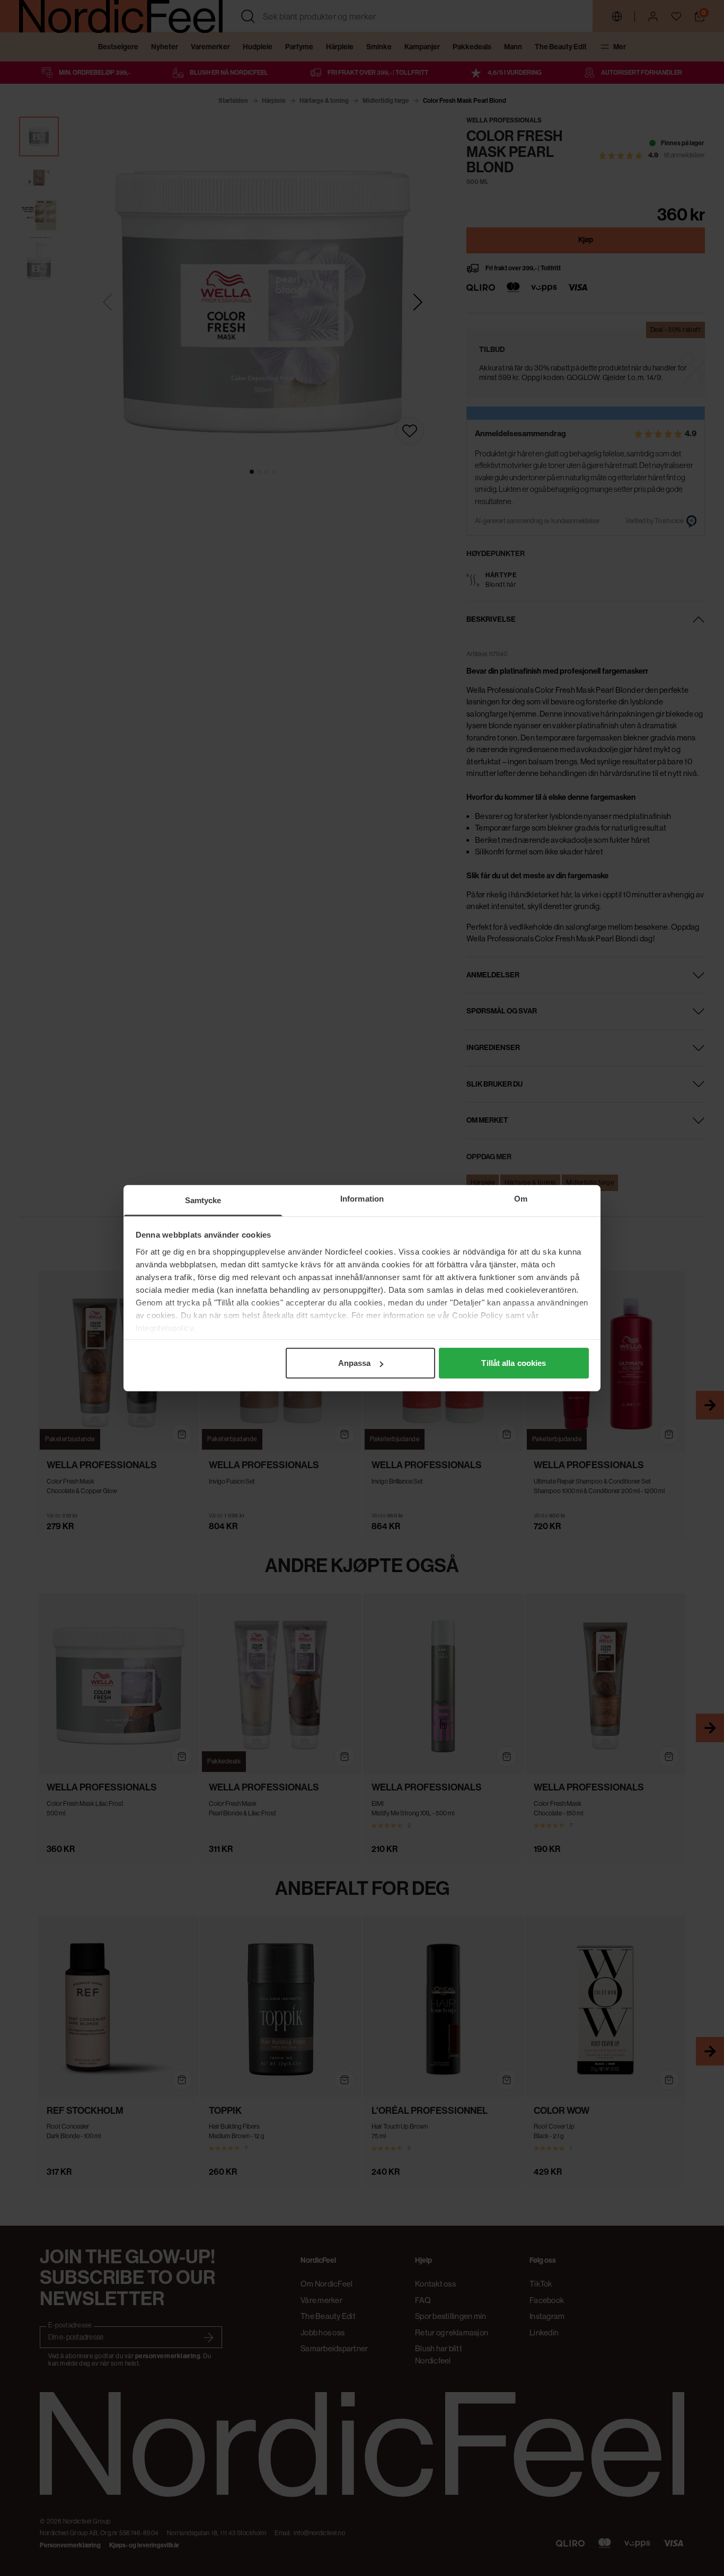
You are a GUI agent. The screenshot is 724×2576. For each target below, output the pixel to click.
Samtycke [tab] (203, 1200)
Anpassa (355, 1363)
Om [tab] (521, 1199)
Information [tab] (362, 1199)
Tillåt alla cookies (514, 1363)
